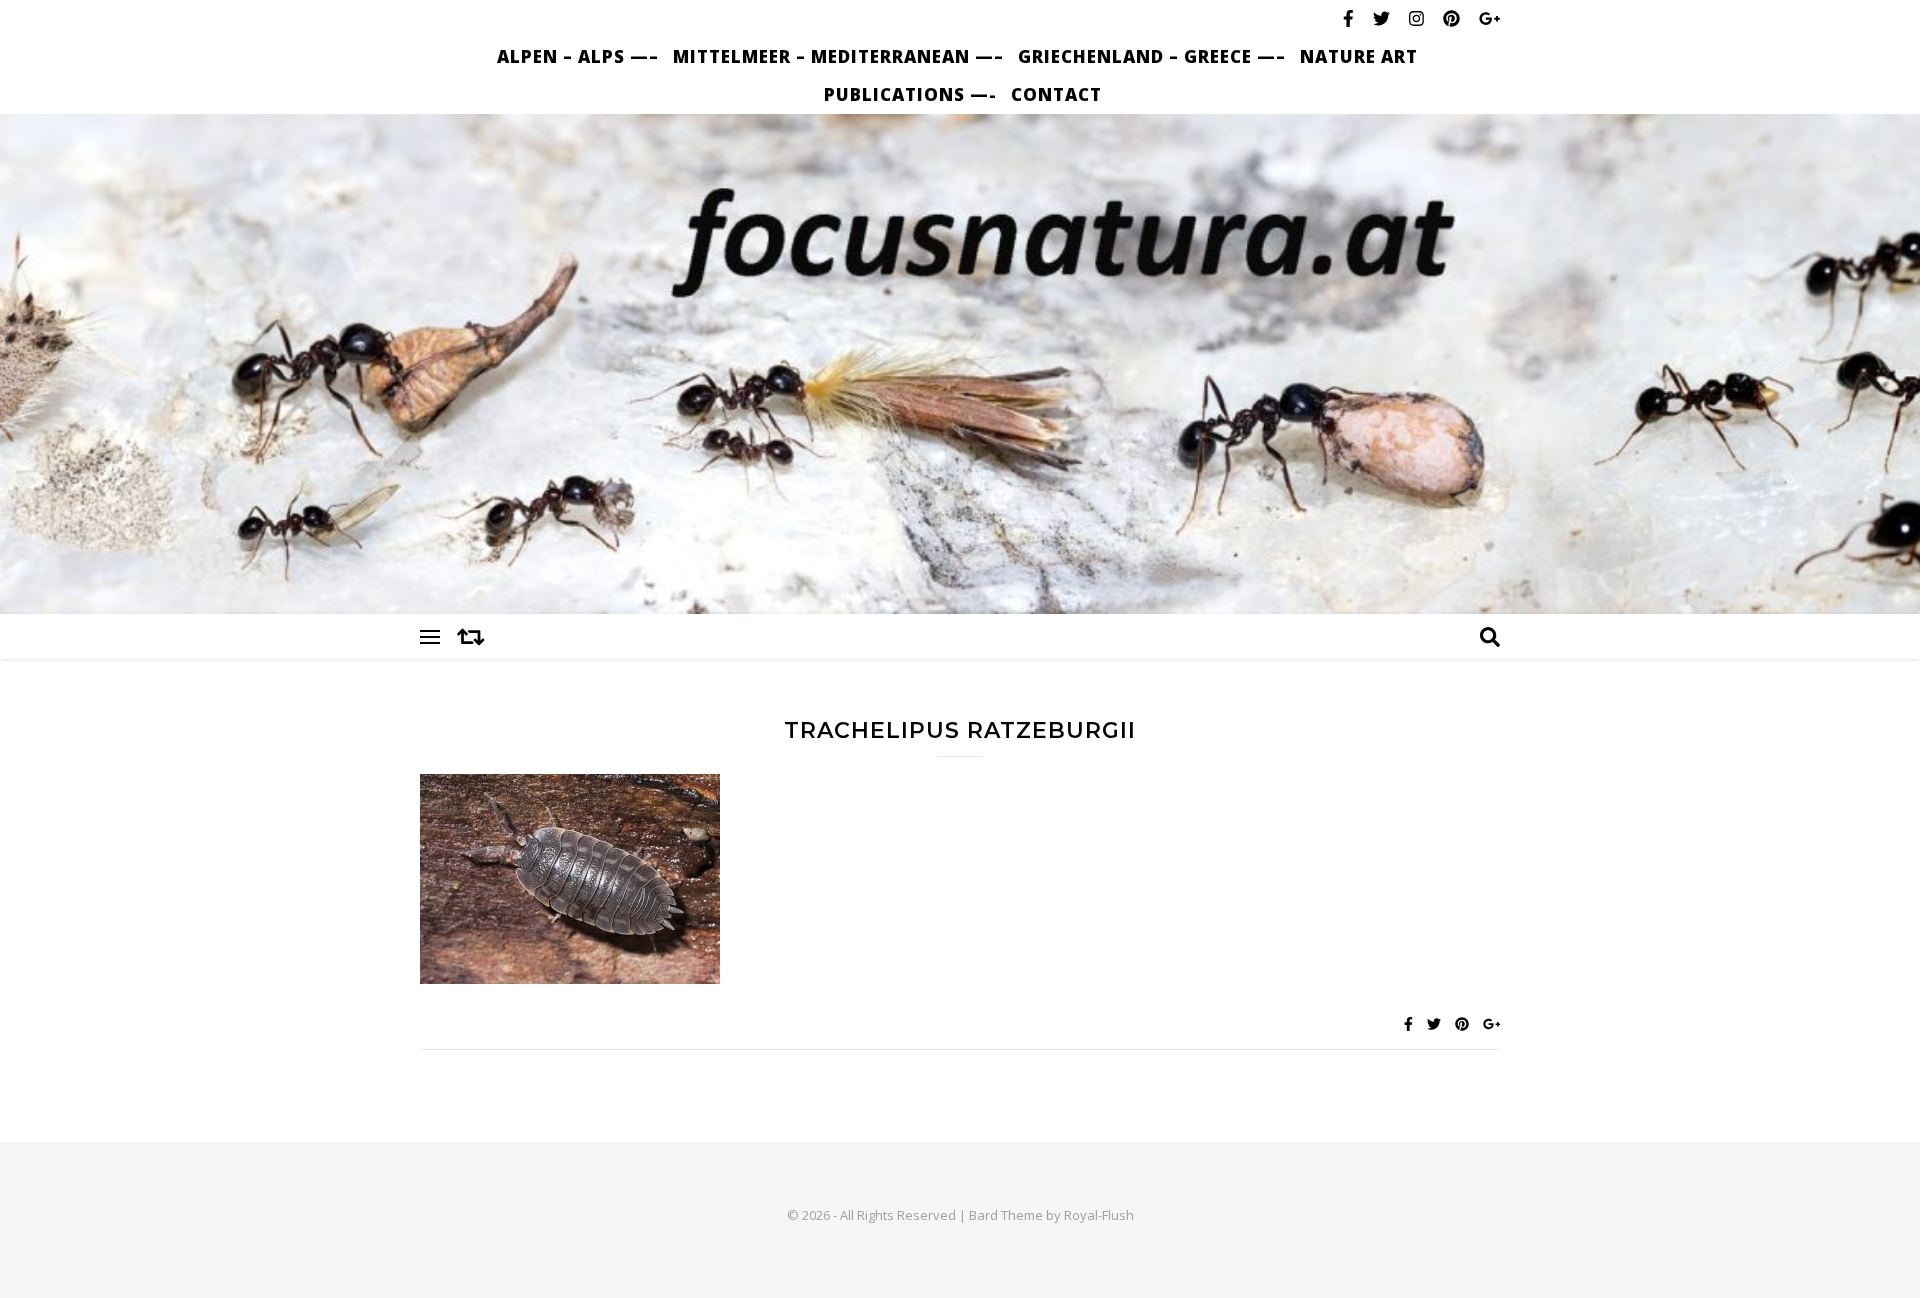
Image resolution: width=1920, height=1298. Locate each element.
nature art (1359, 56)
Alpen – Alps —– (578, 56)
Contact (1056, 94)
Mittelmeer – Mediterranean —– (838, 56)
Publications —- (910, 94)
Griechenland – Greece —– (1152, 56)
